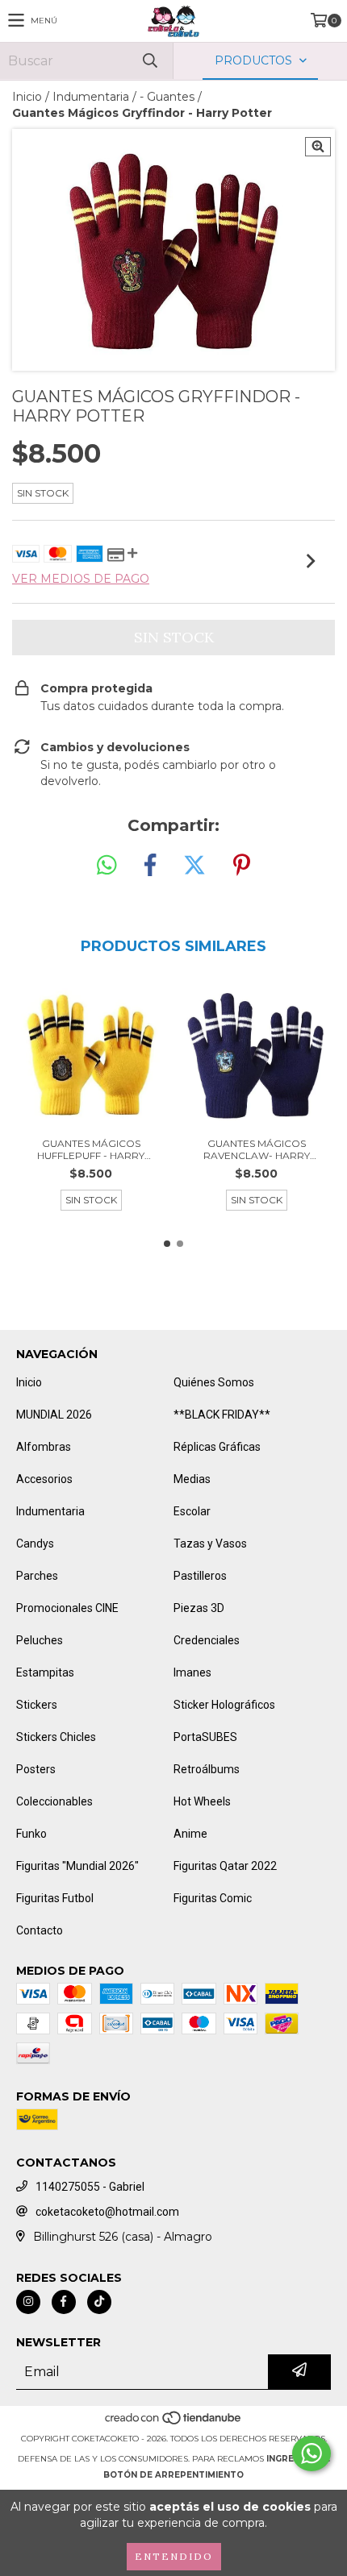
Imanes (192, 1672)
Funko (31, 1834)
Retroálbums (207, 1769)
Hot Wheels (202, 1801)
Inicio (27, 97)
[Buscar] (149, 61)
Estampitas (45, 1672)
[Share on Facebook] (150, 866)
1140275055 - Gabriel (90, 2187)
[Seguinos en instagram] (28, 2302)
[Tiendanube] (174, 2422)
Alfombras (44, 1447)
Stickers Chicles (56, 1737)
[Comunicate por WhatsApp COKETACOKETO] (311, 2453)
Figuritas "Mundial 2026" (77, 1866)
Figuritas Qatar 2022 (225, 1866)
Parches (37, 1576)
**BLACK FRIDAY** (222, 1415)
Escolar (192, 1511)
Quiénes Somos (214, 1382)
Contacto (40, 1930)
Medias (192, 1479)
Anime (190, 1834)
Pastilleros (200, 1576)
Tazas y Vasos (210, 1544)
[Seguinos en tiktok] (99, 2302)
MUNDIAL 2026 (54, 1415)
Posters (36, 1769)
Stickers (37, 1705)
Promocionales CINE (67, 1608)
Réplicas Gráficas (217, 1447)
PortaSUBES (205, 1737)
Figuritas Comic (213, 1898)
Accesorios (44, 1479)
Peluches (40, 1640)
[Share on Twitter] (194, 866)
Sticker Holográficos (224, 1705)
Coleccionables (54, 1801)
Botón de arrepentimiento (173, 2475)
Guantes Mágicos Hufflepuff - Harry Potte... (91, 1149)
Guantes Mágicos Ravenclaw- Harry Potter (257, 1149)
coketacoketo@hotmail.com (107, 2212)
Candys (35, 1544)
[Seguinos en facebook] (64, 2302)
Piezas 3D (199, 1608)
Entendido (174, 2556)
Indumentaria (91, 97)
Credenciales (207, 1640)
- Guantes (167, 97)
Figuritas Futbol (55, 1898)
